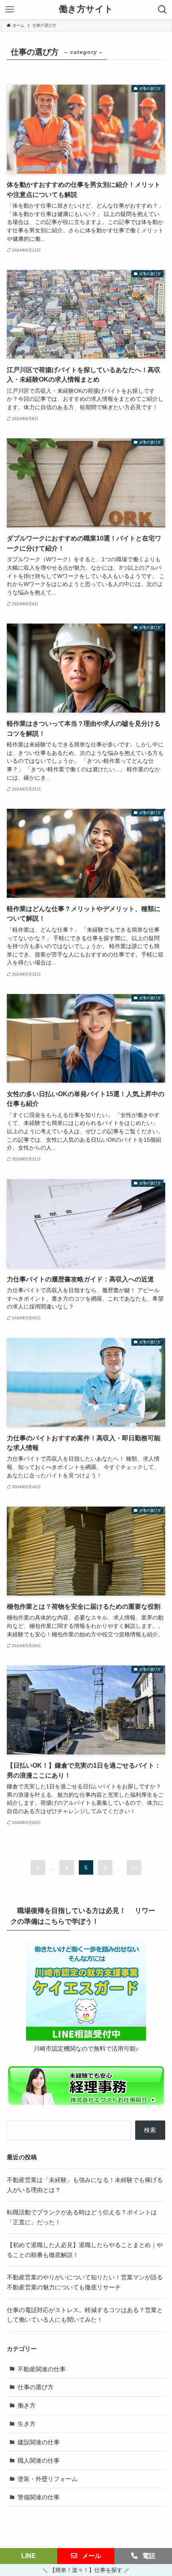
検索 (150, 2130)
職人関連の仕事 (39, 2460)
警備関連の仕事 (39, 2497)
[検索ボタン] (162, 10)
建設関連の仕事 (39, 2442)
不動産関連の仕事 (42, 2369)
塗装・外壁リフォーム (48, 2479)
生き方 (27, 2424)
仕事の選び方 (36, 2387)
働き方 (27, 2405)
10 (134, 1867)
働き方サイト (86, 10)
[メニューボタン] (10, 10)
